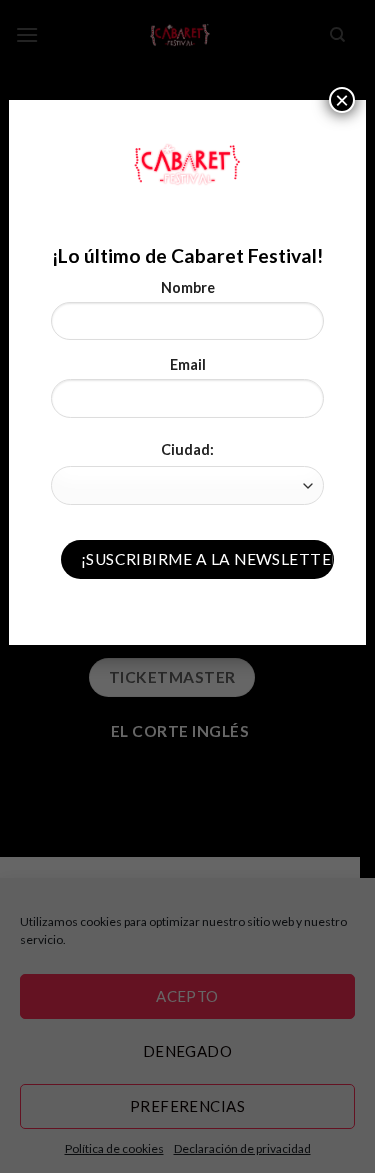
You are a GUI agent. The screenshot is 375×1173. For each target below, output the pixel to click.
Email (188, 364)
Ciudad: (187, 449)
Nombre (188, 287)
